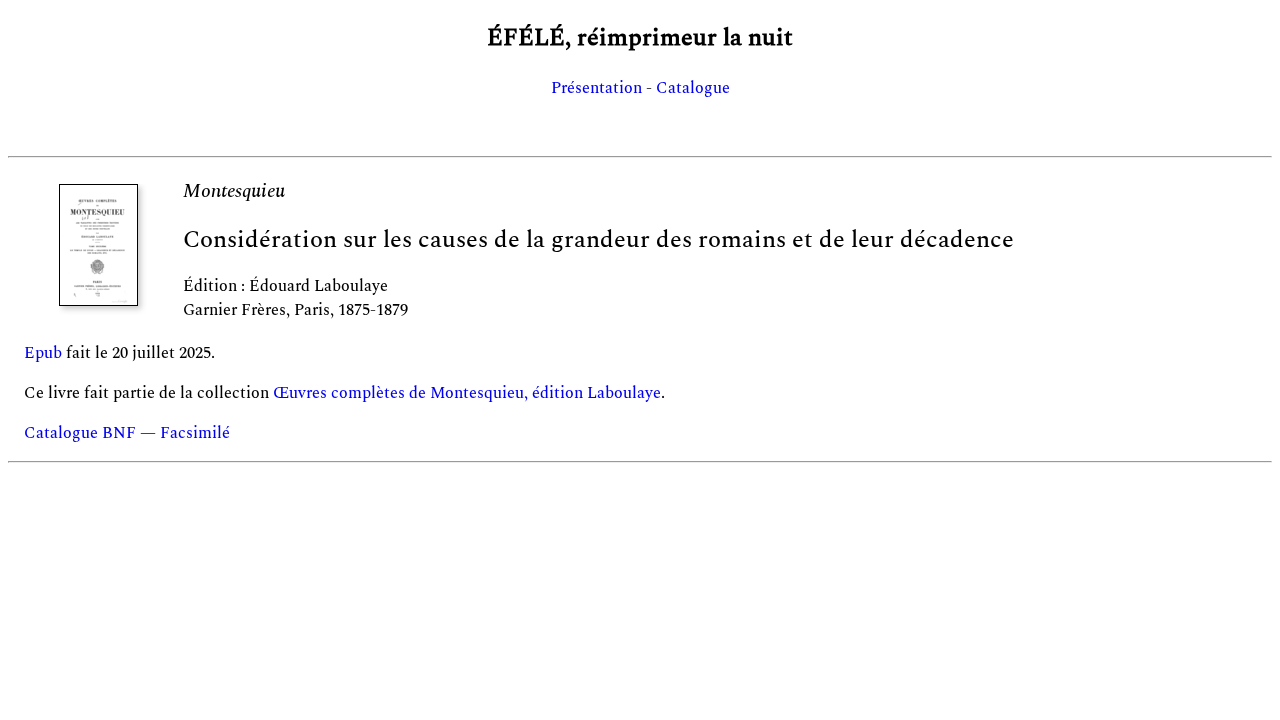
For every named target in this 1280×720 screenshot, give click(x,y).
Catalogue (693, 88)
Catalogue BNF (80, 433)
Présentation (596, 88)
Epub (43, 353)
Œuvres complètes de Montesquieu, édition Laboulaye (467, 393)
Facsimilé (195, 433)
